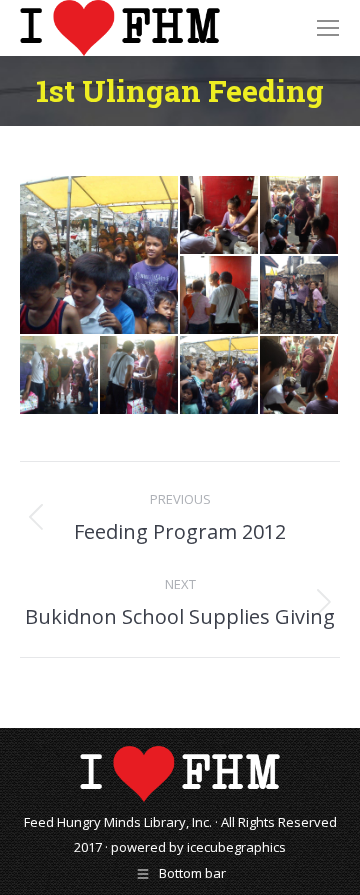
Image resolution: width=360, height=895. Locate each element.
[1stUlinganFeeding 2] (300, 216)
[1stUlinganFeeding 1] (220, 216)
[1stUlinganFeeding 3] (220, 296)
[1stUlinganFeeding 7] (220, 376)
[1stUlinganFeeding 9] (300, 376)
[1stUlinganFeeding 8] (100, 255)
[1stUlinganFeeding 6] (140, 376)
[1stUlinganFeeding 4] (300, 296)
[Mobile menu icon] (328, 28)
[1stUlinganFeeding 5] (60, 376)
